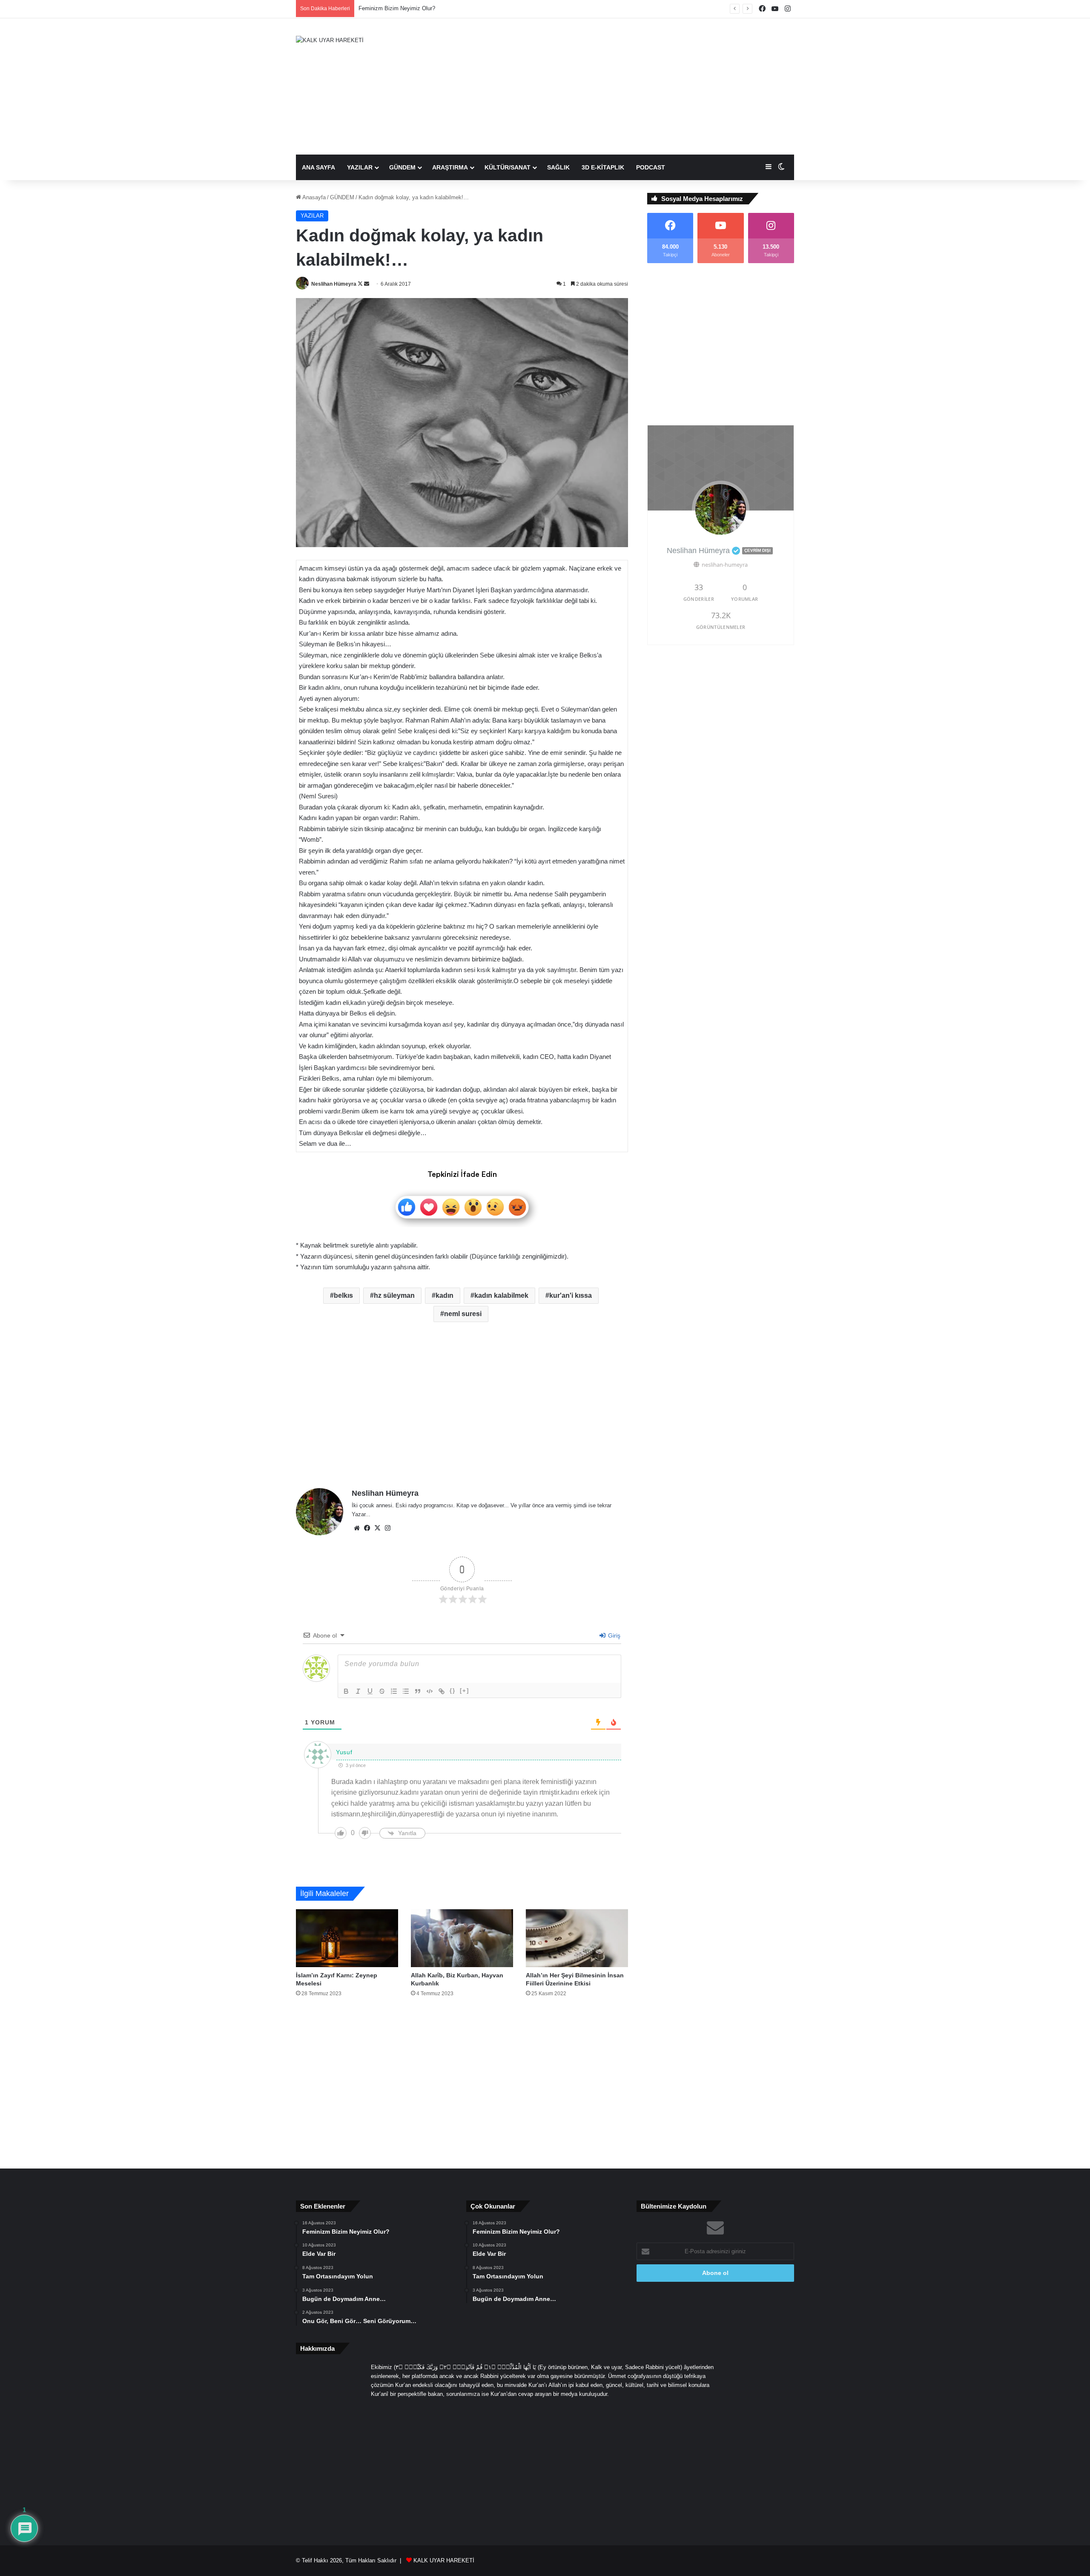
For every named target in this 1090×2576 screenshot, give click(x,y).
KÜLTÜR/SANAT (508, 167)
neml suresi (463, 1314)
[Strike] (382, 1691)
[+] (465, 1691)
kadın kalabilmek (501, 1295)
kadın (445, 1295)
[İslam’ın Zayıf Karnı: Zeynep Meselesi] (347, 1938)
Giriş (613, 1635)
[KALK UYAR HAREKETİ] (330, 40)
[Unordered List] (406, 1691)
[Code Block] (430, 1691)
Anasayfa (313, 197)
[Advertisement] (630, 86)
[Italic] (358, 1691)
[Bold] (346, 1691)
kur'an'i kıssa (571, 1295)
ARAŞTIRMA (450, 167)
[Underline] (370, 1691)
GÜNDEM (402, 167)
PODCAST (651, 167)
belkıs (343, 1295)
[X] (377, 1528)
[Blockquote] (418, 1691)
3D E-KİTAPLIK (603, 167)
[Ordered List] (394, 1691)
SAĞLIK (558, 167)
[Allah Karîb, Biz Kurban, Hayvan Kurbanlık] (462, 1938)
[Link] (442, 1691)
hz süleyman (394, 1295)
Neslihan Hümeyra (334, 284)
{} (453, 1691)
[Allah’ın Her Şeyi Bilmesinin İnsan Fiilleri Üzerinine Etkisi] (577, 1938)
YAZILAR (360, 167)
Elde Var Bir (373, 8)
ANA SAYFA (318, 167)
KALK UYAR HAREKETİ (444, 2560)
